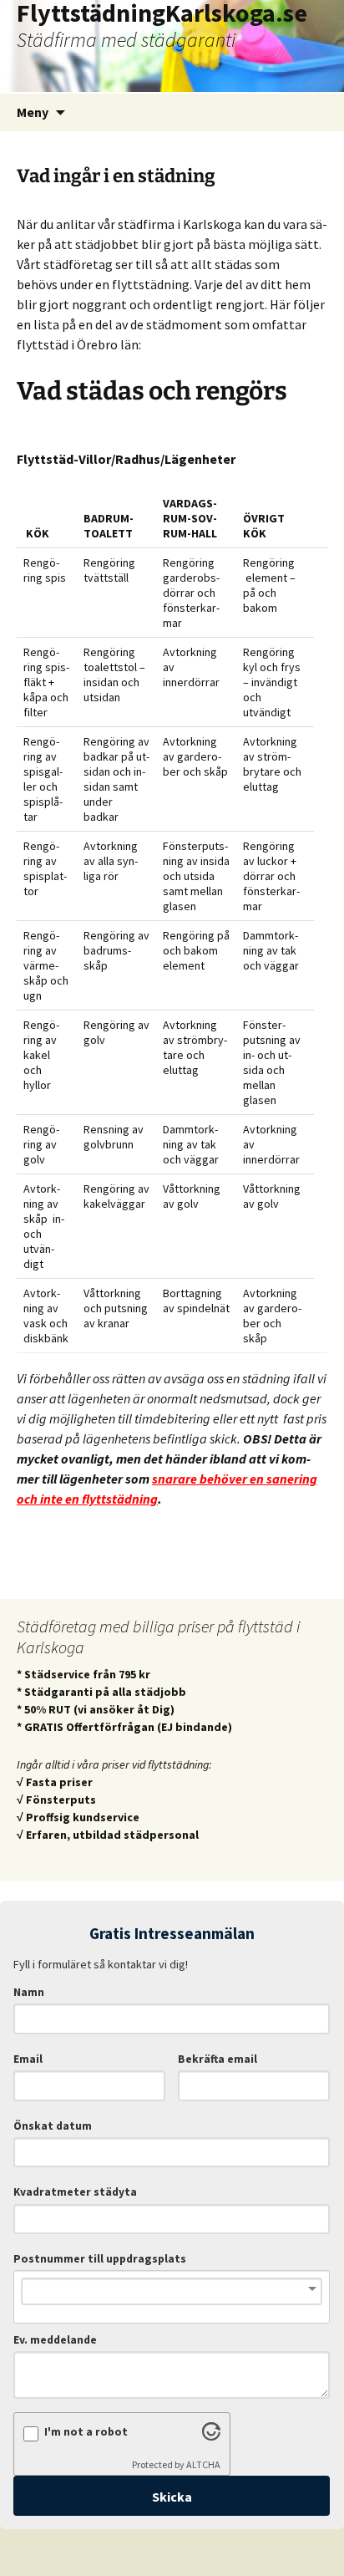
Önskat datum (53, 2126)
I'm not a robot (86, 2432)
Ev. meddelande (55, 2340)
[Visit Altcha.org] (211, 2436)
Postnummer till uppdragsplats (100, 2259)
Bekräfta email (218, 2059)
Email (28, 2059)
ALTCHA (203, 2464)
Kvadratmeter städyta (75, 2192)
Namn (29, 1992)
